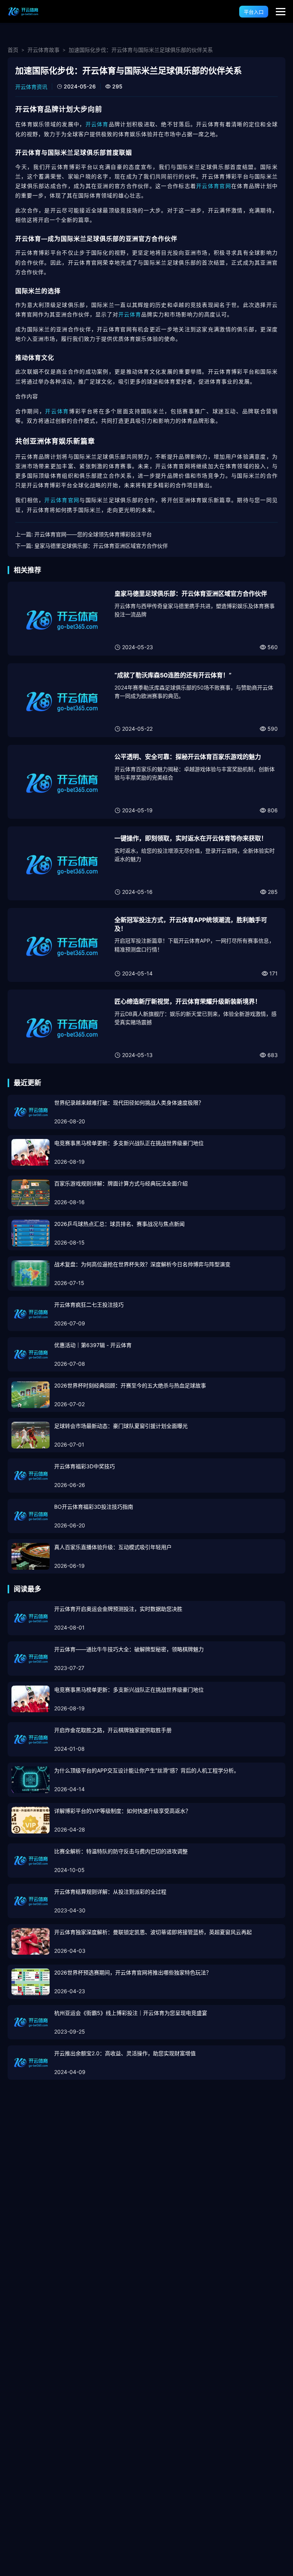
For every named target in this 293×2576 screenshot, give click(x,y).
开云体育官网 (214, 186)
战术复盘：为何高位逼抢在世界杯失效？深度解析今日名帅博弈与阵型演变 (142, 1264)
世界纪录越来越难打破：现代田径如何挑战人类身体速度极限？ (129, 1103)
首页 (13, 50)
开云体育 (97, 124)
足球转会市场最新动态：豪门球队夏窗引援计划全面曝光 (121, 1426)
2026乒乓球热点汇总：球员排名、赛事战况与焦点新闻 (119, 1224)
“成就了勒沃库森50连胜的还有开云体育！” (173, 675)
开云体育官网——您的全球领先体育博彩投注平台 (93, 534)
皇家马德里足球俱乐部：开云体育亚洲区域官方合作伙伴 (101, 546)
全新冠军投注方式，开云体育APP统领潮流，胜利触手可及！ (191, 924)
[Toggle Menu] (281, 12)
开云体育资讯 (31, 87)
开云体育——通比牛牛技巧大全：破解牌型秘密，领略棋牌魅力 (129, 1649)
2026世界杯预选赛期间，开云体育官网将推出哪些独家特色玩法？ (133, 1972)
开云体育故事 (43, 50)
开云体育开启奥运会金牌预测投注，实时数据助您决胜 (118, 1609)
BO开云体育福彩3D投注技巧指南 (94, 1507)
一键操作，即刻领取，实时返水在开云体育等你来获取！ (191, 838)
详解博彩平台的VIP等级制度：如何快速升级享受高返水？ (122, 1811)
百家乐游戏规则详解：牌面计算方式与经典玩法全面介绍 (121, 1183)
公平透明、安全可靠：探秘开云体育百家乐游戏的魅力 (188, 757)
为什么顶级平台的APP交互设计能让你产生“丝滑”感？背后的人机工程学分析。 (147, 1770)
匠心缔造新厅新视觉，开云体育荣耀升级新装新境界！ (188, 1001)
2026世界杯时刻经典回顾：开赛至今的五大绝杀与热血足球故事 (130, 1385)
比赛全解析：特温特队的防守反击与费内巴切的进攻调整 (121, 1851)
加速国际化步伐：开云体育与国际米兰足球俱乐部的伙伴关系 (141, 50)
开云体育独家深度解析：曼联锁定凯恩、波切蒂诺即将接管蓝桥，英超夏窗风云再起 (153, 1932)
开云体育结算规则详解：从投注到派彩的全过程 (110, 1892)
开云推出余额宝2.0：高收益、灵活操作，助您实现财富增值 (125, 2053)
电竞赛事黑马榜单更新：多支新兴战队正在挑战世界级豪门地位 (129, 1143)
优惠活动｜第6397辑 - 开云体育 (93, 1345)
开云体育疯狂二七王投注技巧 (89, 1305)
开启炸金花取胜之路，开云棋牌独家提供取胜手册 (113, 1730)
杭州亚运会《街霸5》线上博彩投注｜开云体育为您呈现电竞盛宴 (131, 2013)
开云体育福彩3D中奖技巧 (85, 1466)
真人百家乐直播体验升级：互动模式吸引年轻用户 (113, 1547)
